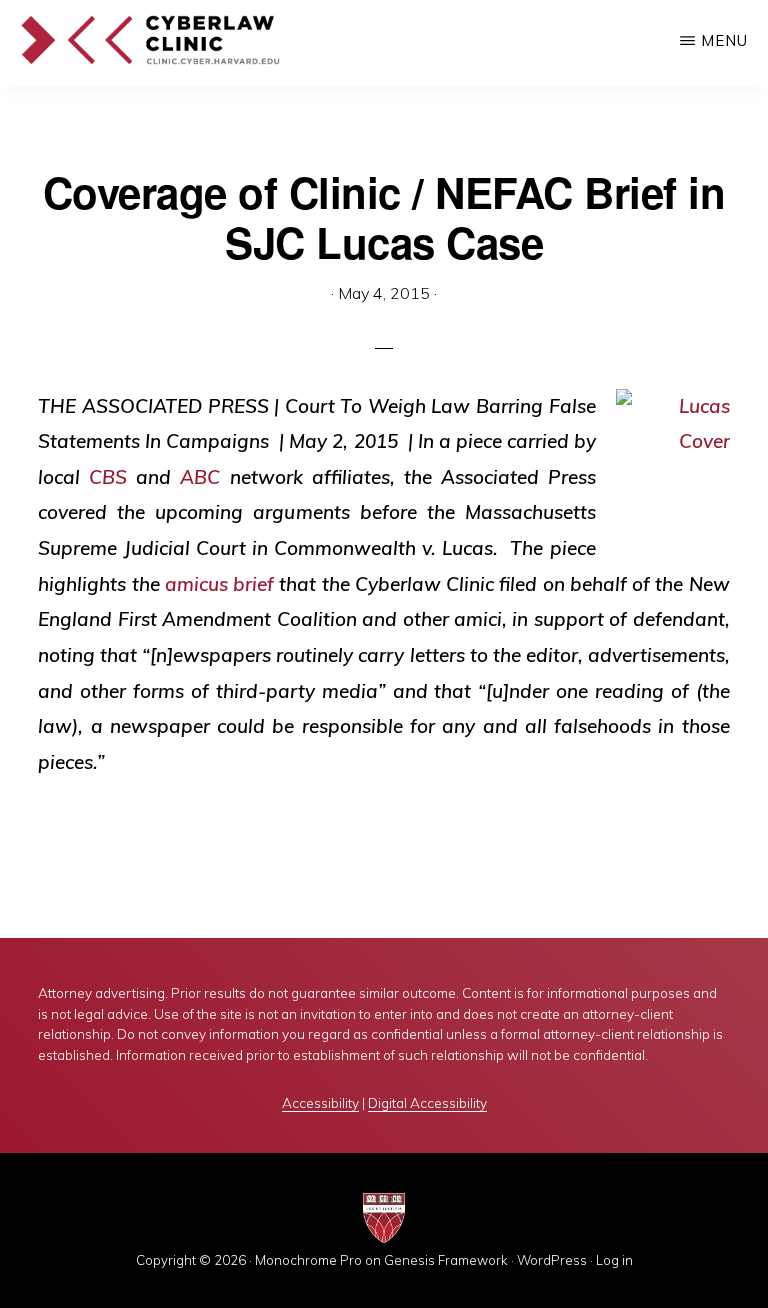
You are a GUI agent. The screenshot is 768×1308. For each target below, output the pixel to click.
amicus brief (219, 584)
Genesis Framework (446, 1260)
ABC (200, 477)
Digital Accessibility (427, 1102)
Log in (614, 1260)
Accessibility (320, 1102)
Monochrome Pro (308, 1260)
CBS (108, 477)
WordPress (552, 1260)
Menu (724, 40)
